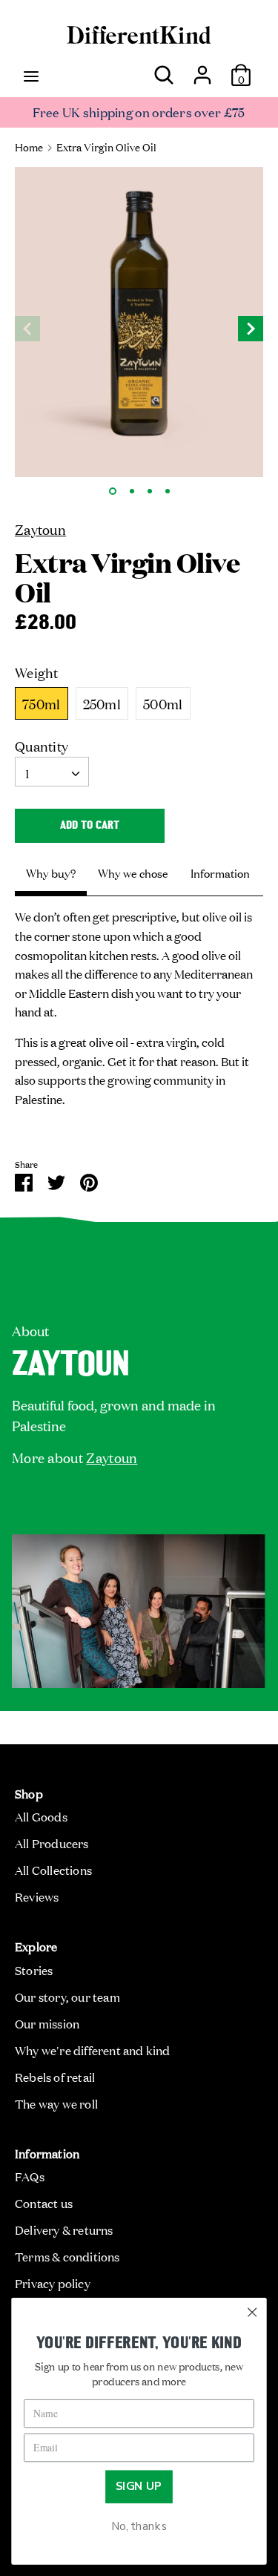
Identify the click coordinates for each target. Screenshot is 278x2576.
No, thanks (139, 2527)
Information (220, 873)
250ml (102, 703)
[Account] (202, 69)
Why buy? (51, 873)
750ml (42, 703)
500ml (163, 703)
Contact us (44, 2203)
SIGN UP (139, 2487)
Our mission (47, 2023)
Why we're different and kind (93, 2050)
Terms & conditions (67, 2256)
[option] (139, 322)
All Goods (41, 1816)
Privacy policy (53, 2283)
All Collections (53, 1870)
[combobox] (52, 772)
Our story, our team (67, 1997)
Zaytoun (40, 529)
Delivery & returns (64, 2230)
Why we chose (133, 873)
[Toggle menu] (31, 75)
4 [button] (168, 491)
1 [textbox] (27, 773)
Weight (37, 672)
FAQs (30, 2176)
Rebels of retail (55, 2077)
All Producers (52, 1843)
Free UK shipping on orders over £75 (139, 112)
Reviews (37, 1896)
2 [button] (132, 491)
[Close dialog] (252, 2312)
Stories (34, 1970)
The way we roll (56, 2103)
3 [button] (150, 491)
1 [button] (113, 491)
